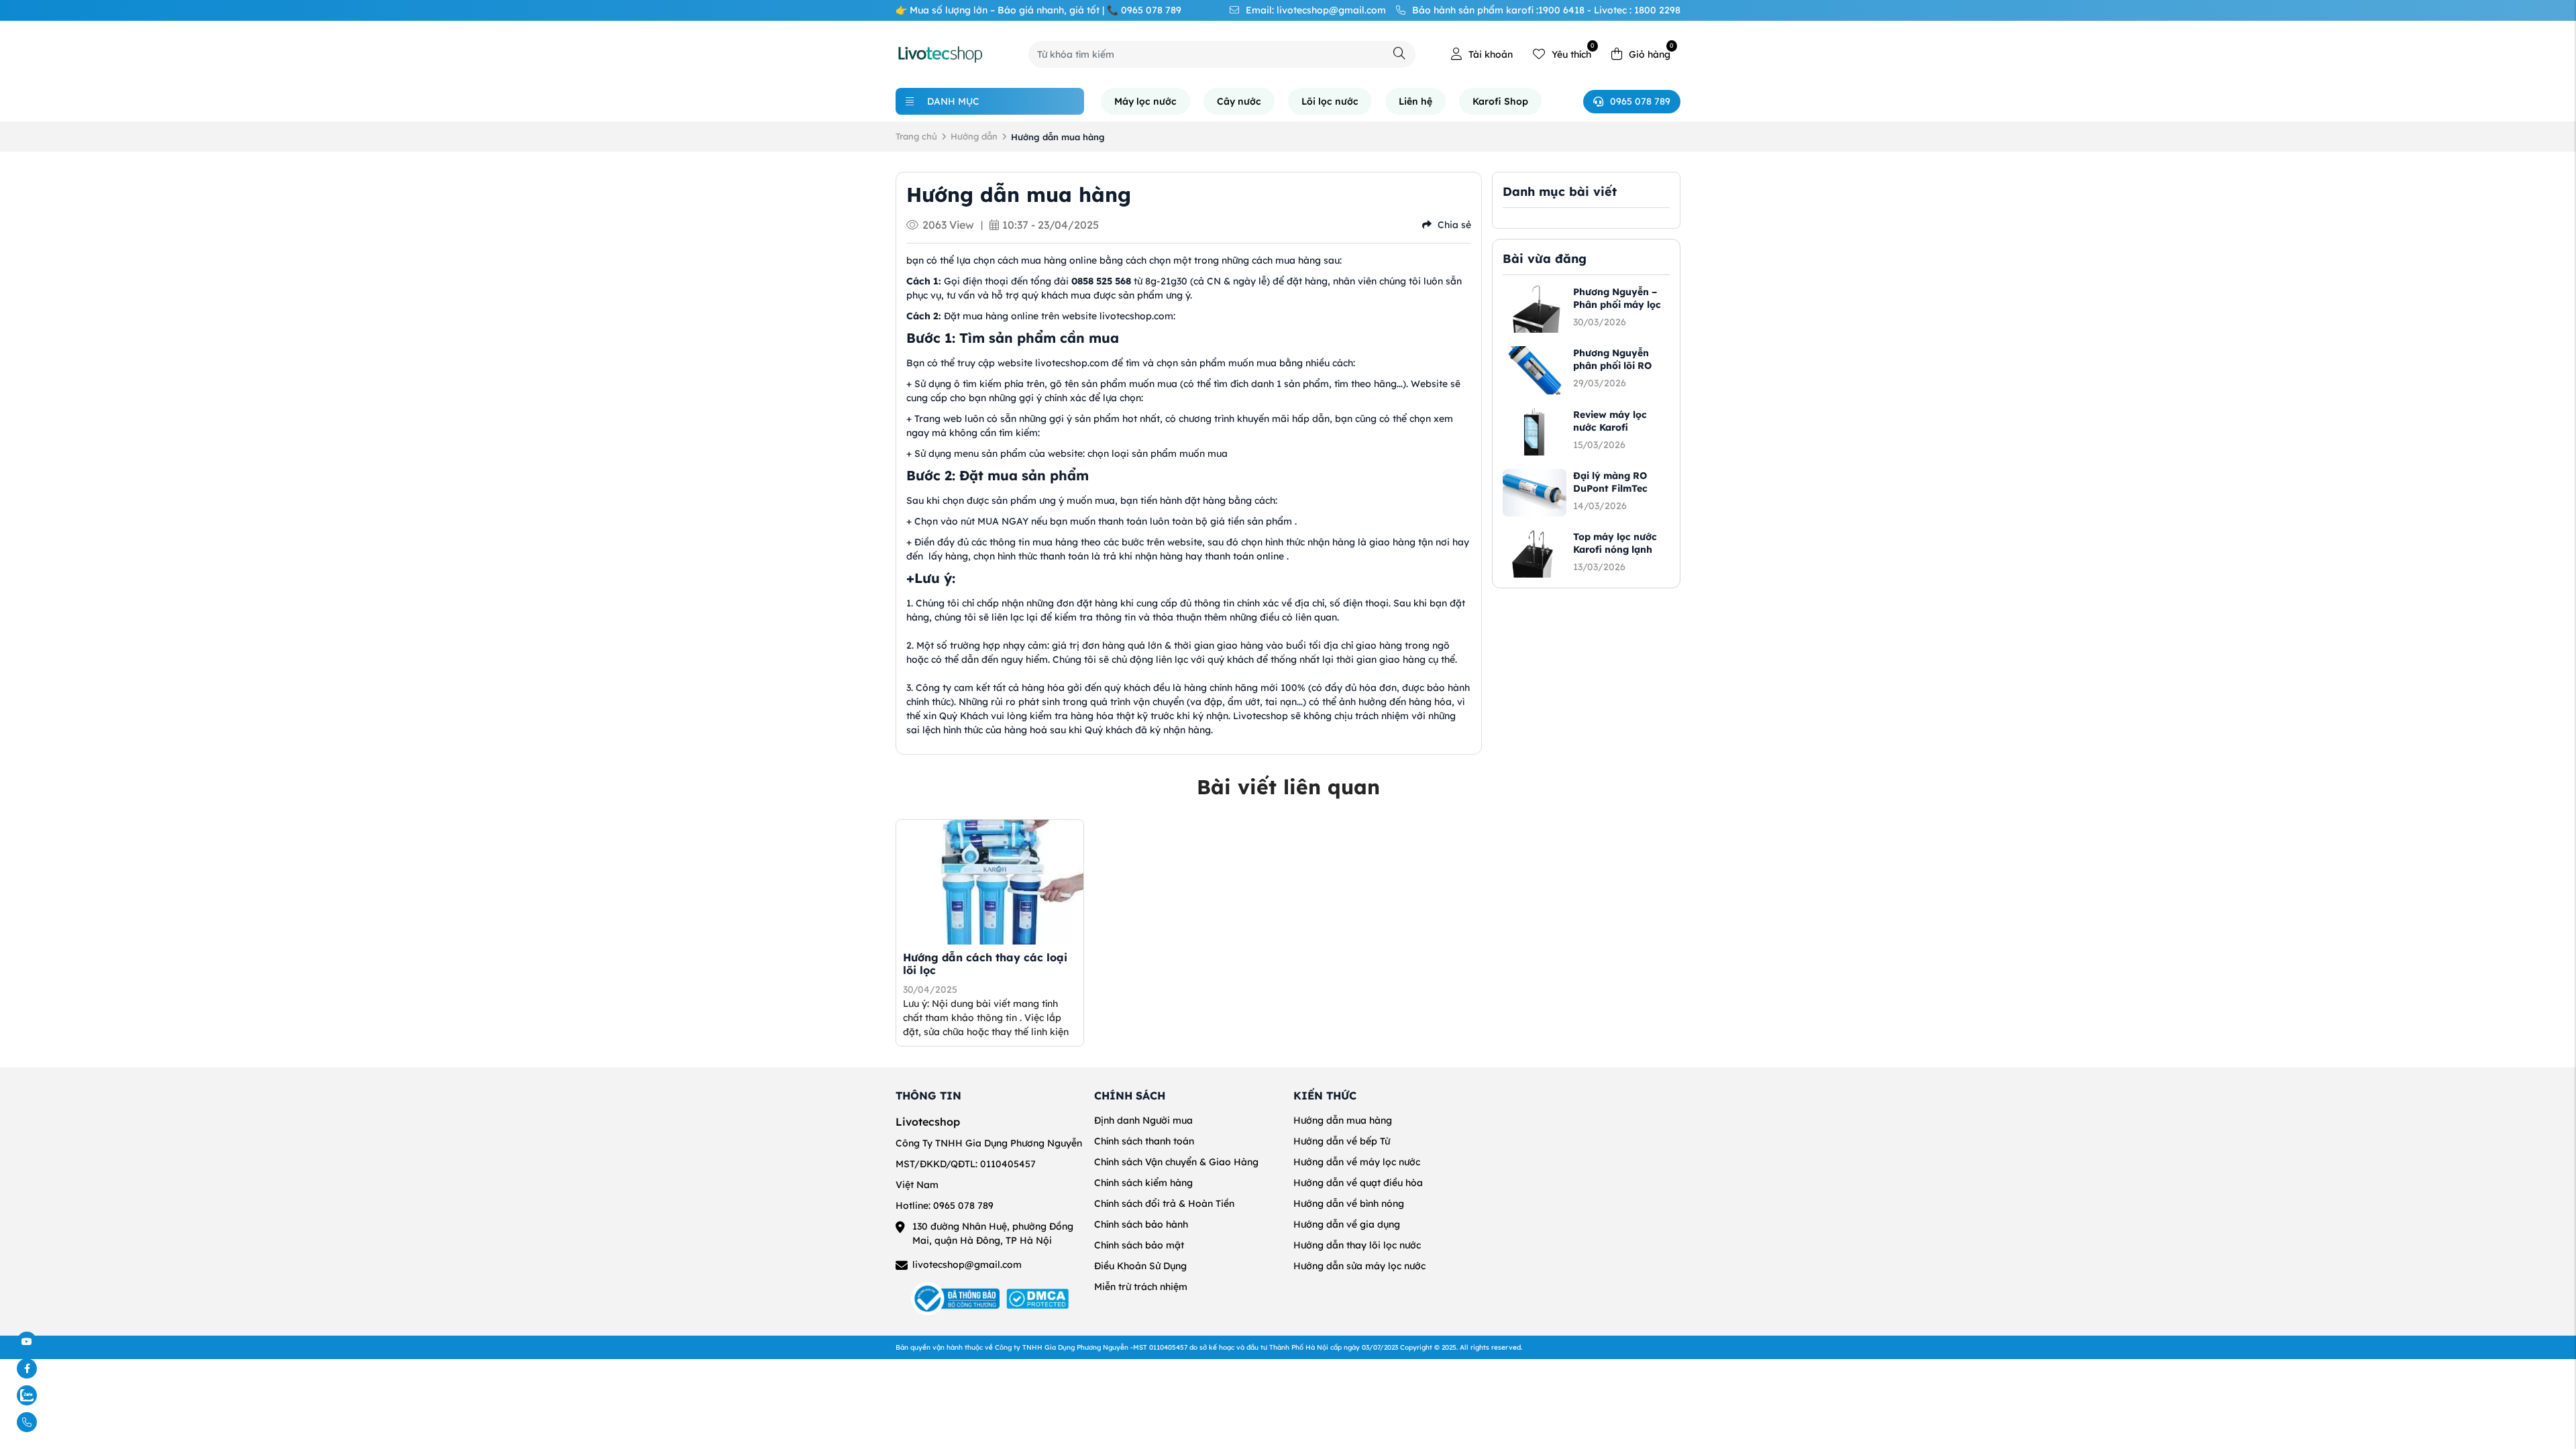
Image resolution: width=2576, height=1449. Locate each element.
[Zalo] (58, 1395)
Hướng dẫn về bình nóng (1349, 1203)
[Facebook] (58, 1368)
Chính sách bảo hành (1141, 1224)
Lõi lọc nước (1330, 101)
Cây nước (1239, 101)
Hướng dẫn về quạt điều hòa (1358, 1183)
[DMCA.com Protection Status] (1037, 1299)
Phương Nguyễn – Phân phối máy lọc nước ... (1617, 305)
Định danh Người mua (1143, 1120)
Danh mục (953, 101)
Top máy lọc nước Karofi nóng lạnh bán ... (1615, 549)
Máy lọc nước (1145, 101)
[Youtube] (58, 1342)
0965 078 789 (1640, 101)
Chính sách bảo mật (1139, 1245)
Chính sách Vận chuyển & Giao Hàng (1176, 1162)
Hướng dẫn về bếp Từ (1342, 1141)
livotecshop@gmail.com (967, 1265)
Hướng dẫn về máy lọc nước (1357, 1162)
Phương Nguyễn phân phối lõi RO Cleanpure (1612, 366)
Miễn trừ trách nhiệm (1141, 1287)
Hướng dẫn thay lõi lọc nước (1357, 1245)
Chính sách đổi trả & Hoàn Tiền (1164, 1203)
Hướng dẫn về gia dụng (1347, 1224)
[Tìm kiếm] (1399, 53)
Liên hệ (1415, 101)
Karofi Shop (1500, 101)
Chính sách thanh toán (1144, 1141)
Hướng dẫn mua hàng (1343, 1120)
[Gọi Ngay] (58, 1422)
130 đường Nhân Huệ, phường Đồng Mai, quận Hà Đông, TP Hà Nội (993, 1233)
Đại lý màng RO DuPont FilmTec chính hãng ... (1610, 488)
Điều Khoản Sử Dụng (1140, 1266)
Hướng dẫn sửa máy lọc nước (1359, 1266)
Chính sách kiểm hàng (1143, 1183)
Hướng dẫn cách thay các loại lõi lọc (985, 964)
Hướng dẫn (974, 136)
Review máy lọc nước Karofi (1610, 421)
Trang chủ (916, 136)
